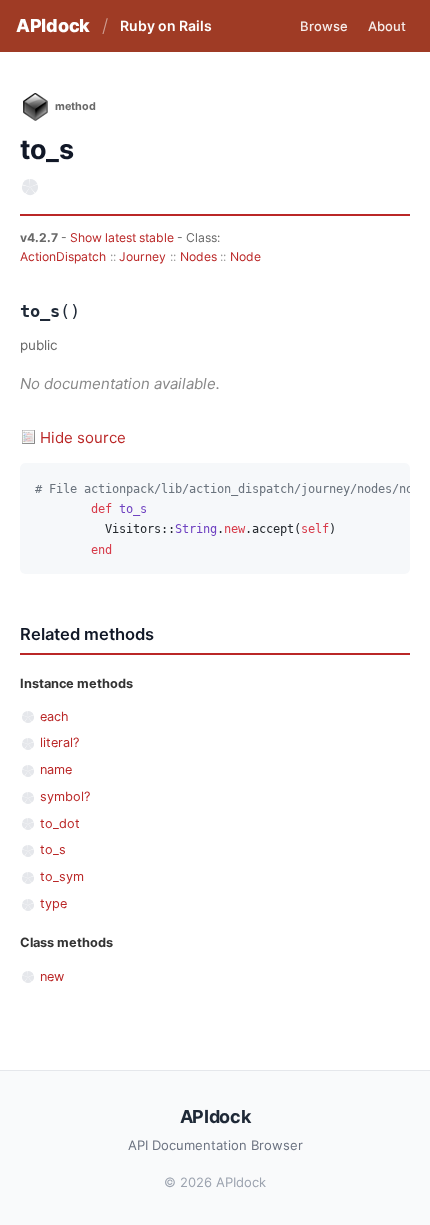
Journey (142, 256)
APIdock (53, 25)
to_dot (60, 823)
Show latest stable (123, 237)
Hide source (83, 437)
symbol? (65, 796)
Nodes (198, 256)
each (54, 716)
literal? (59, 742)
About (387, 26)
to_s (53, 849)
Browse (324, 26)
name (56, 769)
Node (245, 256)
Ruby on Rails (166, 25)
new (52, 976)
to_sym (62, 876)
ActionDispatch (63, 256)
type (53, 903)
